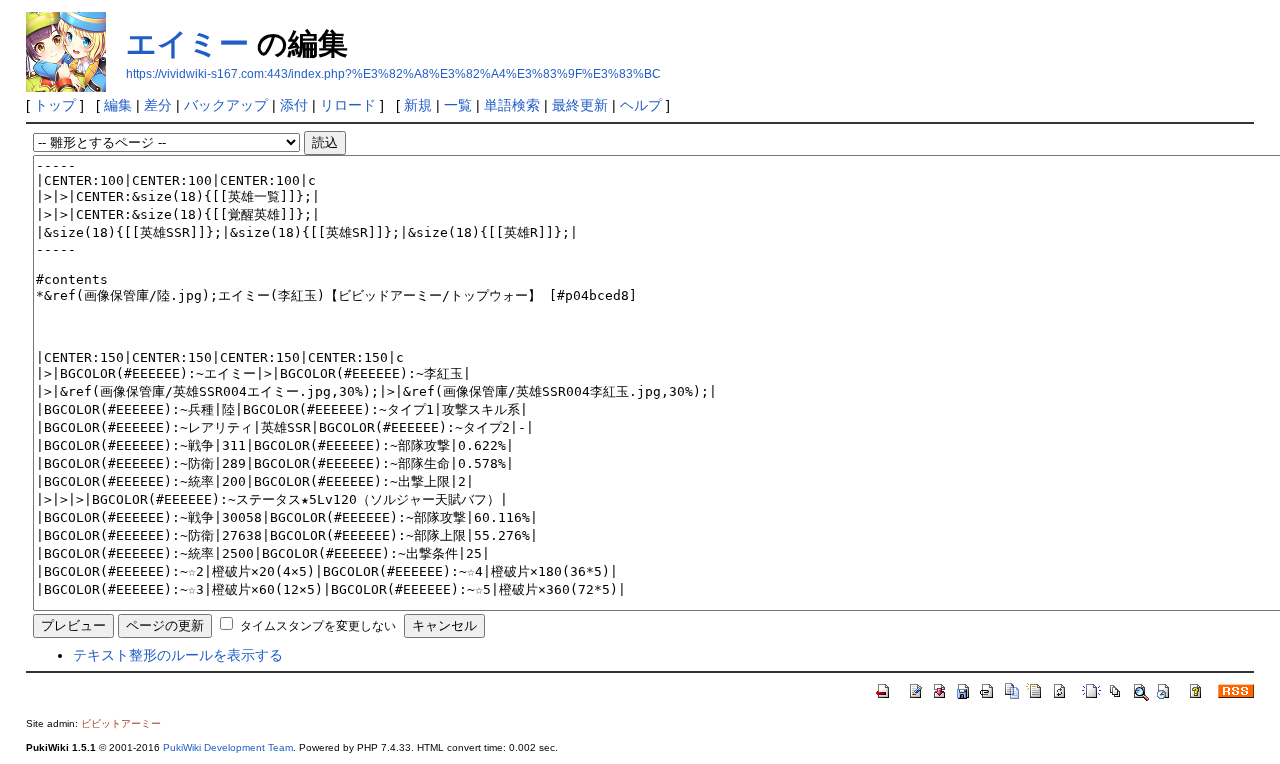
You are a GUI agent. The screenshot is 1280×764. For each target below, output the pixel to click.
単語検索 (512, 105)
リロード (348, 105)
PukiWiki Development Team (228, 747)
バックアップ (226, 105)
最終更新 (580, 105)
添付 (294, 105)
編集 (118, 105)
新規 (418, 105)
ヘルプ (641, 105)
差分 (158, 105)
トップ (55, 105)
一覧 (458, 105)
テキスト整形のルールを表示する (178, 655)
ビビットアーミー (121, 723)
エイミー (187, 43)
